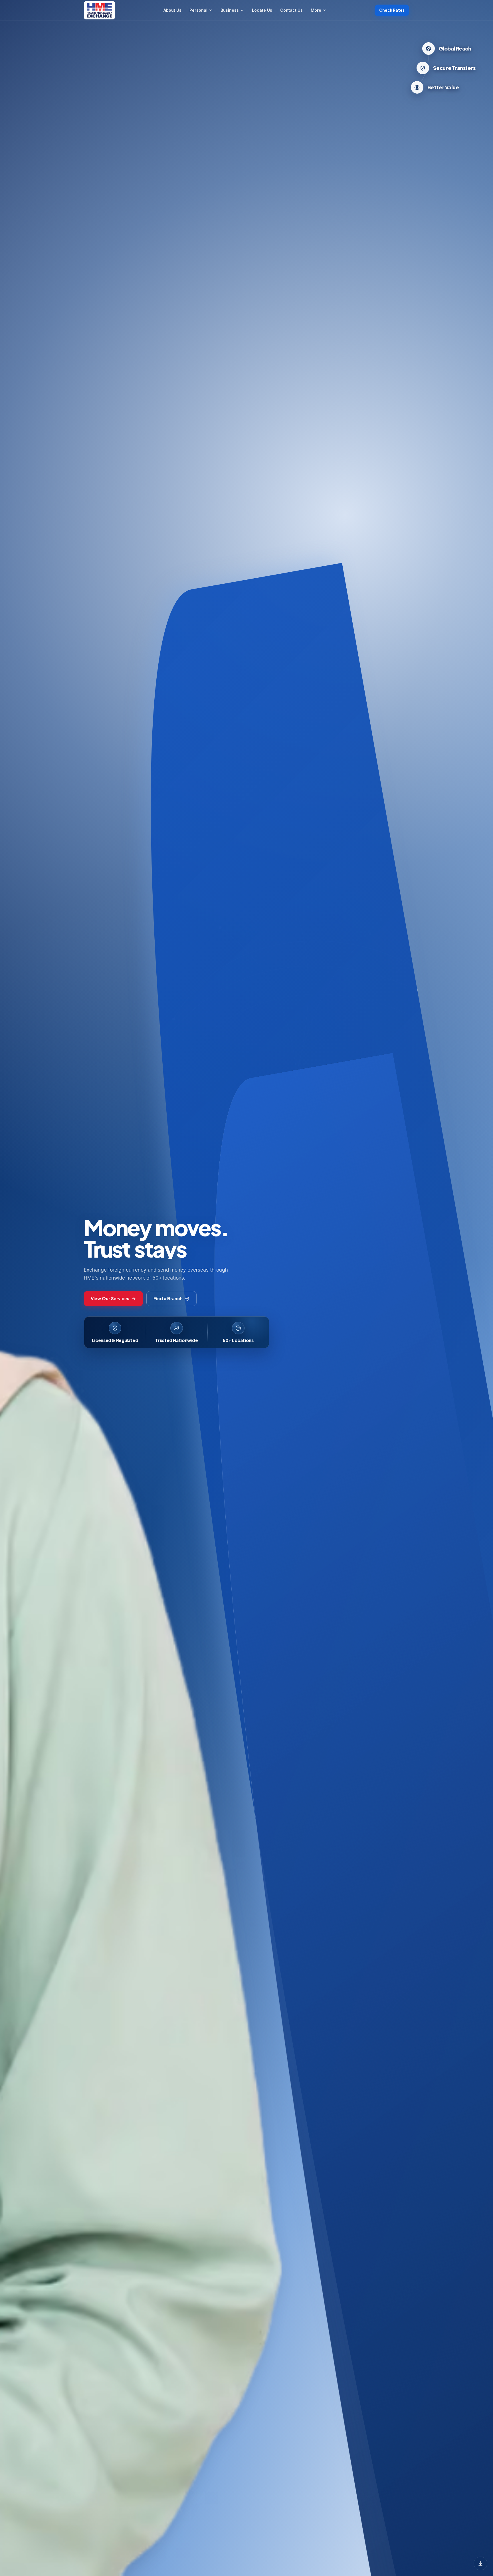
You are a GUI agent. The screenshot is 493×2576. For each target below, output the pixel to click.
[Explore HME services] (480, 2563)
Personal (198, 10)
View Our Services (110, 1298)
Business (230, 10)
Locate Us (262, 10)
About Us (172, 10)
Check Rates (392, 10)
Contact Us (291, 10)
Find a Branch (168, 1298)
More (316, 10)
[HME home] (99, 10)
